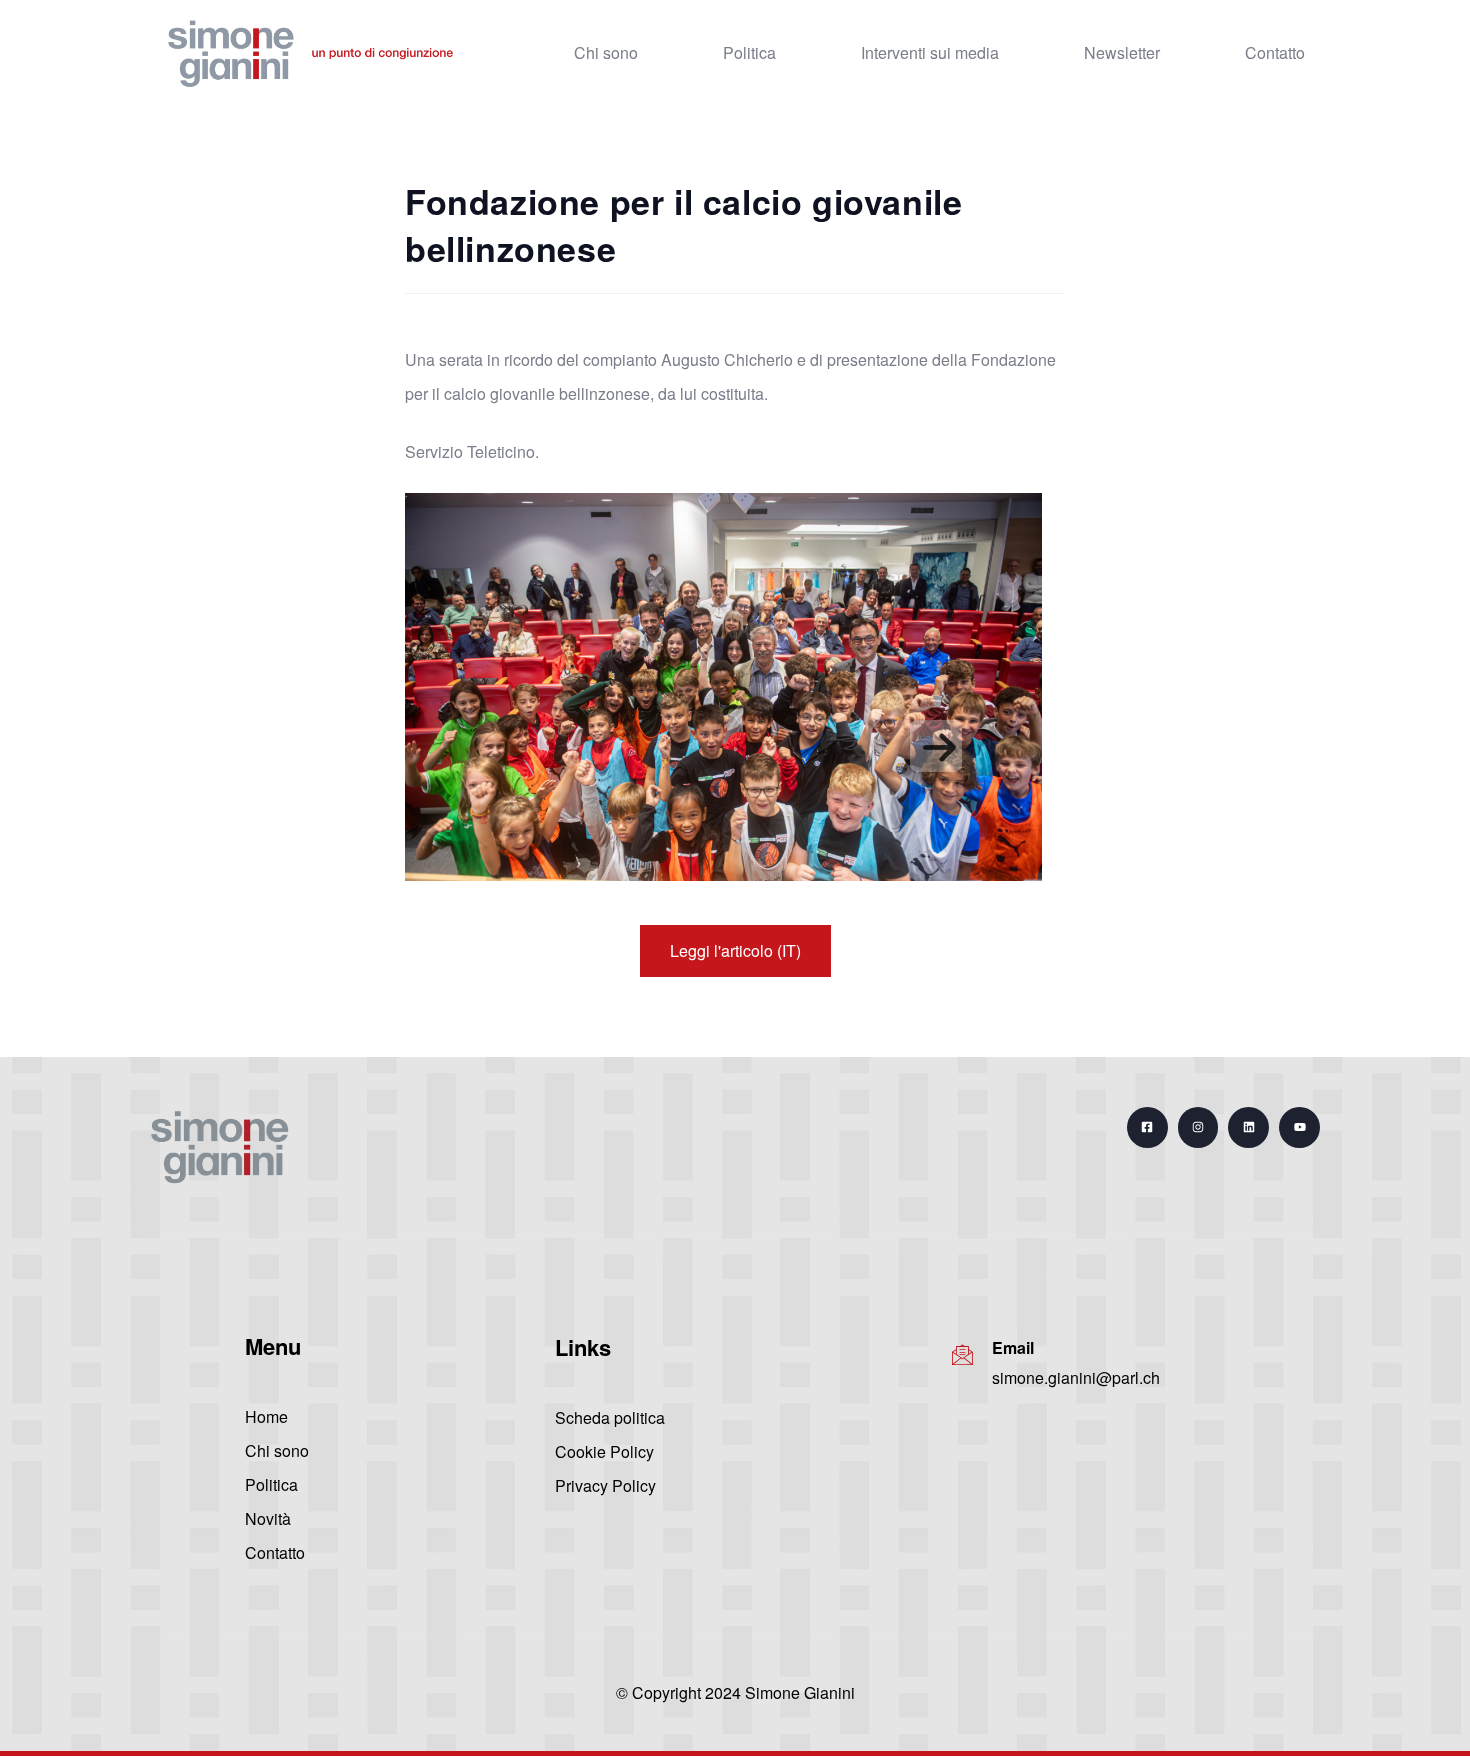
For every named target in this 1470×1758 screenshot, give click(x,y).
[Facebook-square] (1147, 1127)
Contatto (1275, 52)
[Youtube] (1299, 1127)
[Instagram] (1198, 1127)
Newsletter (1122, 52)
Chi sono (606, 52)
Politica (749, 52)
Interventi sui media (930, 52)
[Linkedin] (1248, 1127)
